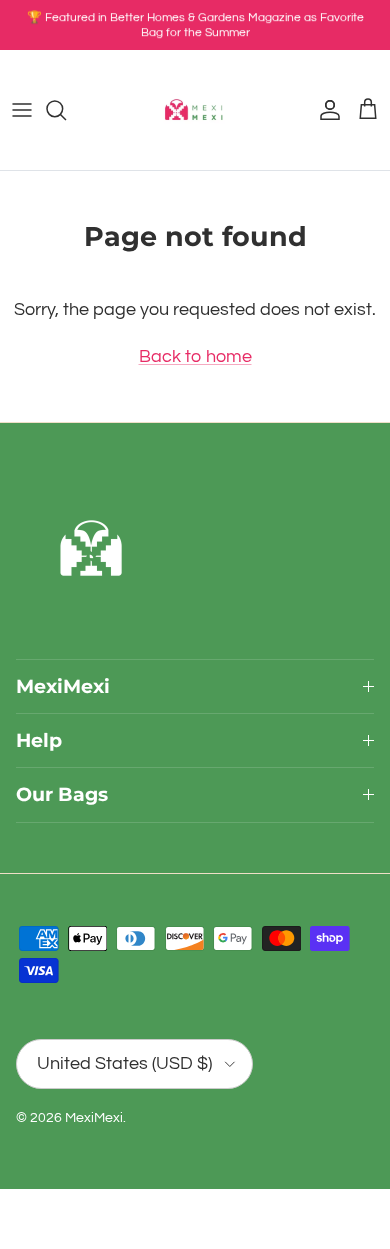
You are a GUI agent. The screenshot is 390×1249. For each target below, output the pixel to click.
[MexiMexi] (195, 110)
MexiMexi (94, 1118)
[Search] (66, 110)
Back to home (195, 356)
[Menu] (22, 110)
